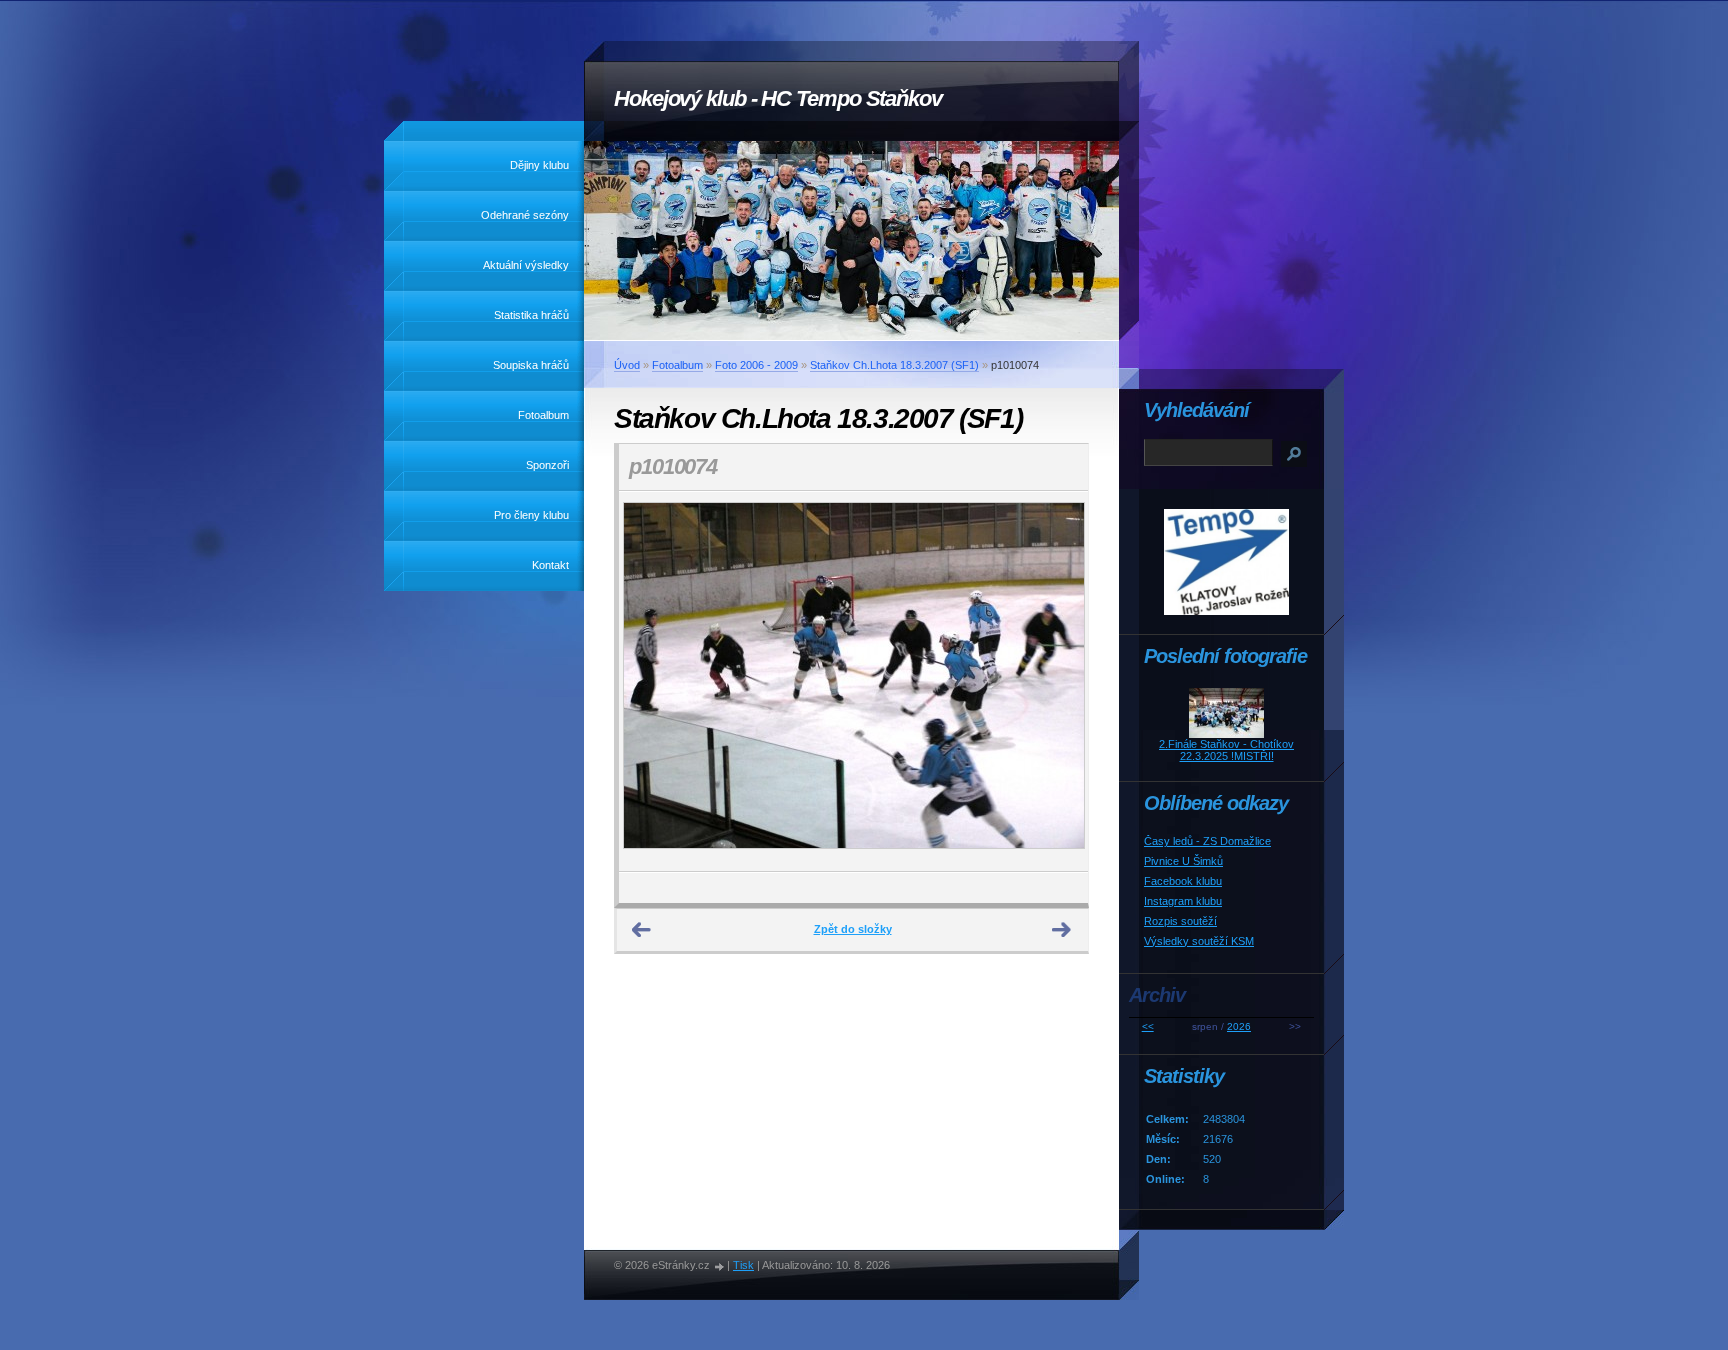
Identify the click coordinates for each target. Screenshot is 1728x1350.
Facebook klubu (1183, 881)
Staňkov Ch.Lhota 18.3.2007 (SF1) (894, 365)
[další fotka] (1055, 681)
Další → (1062, 930)
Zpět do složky (853, 929)
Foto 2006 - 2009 (756, 365)
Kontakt (550, 565)
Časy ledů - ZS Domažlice (1207, 841)
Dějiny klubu (539, 165)
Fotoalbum (543, 415)
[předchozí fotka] (651, 681)
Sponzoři (547, 465)
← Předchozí (642, 930)
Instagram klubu (1183, 901)
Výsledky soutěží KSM (1199, 941)
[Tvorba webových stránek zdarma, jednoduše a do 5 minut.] (720, 1266)
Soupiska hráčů (531, 365)
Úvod (627, 365)
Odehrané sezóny (525, 215)
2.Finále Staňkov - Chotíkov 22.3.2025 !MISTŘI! (1226, 750)
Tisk (743, 1265)
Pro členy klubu (531, 515)
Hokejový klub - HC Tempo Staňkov (778, 98)
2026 (1239, 1026)
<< (1148, 1026)
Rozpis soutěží (1180, 921)
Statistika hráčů (531, 315)
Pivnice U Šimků (1183, 861)
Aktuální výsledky (526, 265)
